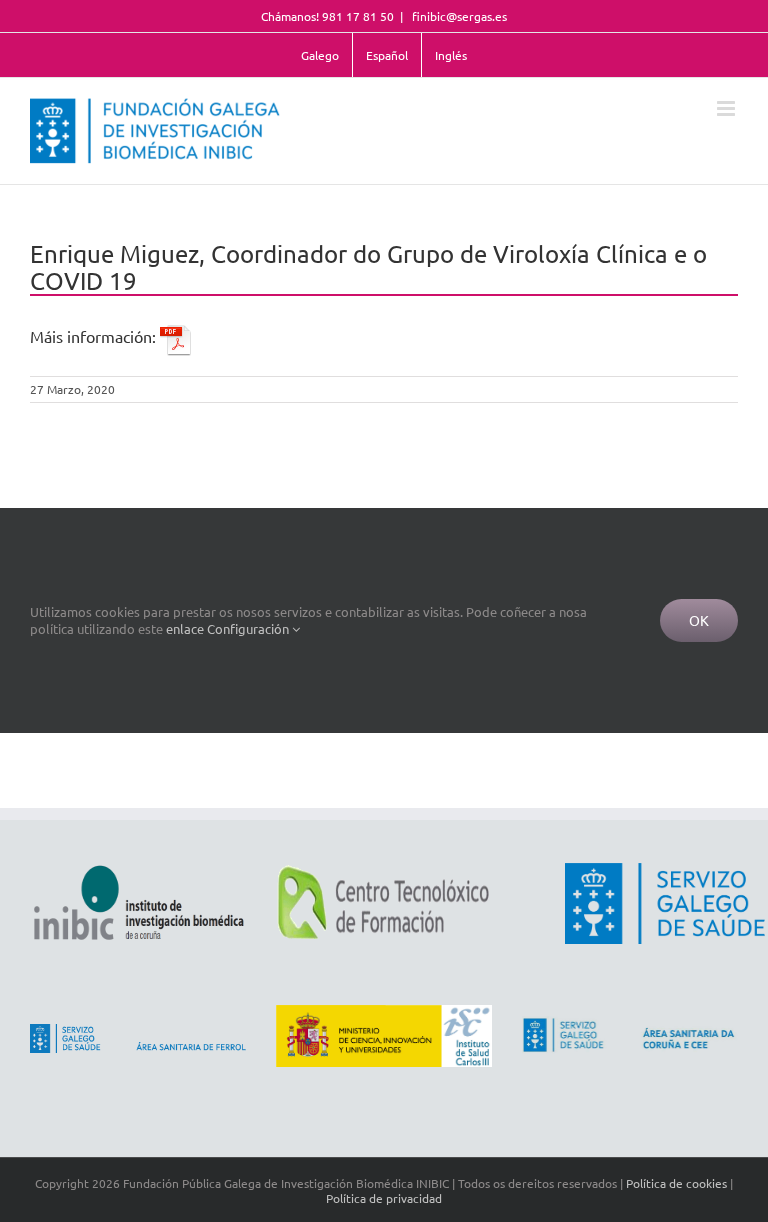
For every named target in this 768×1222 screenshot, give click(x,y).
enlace (185, 628)
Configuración (249, 628)
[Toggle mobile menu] (727, 108)
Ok (699, 620)
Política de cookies (676, 1183)
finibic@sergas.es (458, 16)
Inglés (451, 55)
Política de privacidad (384, 1198)
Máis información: (95, 336)
